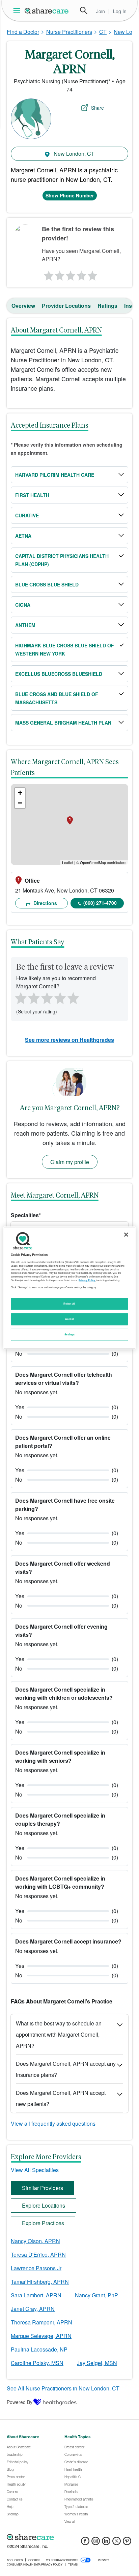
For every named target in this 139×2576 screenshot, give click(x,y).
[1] (48, 274)
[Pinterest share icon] (127, 2543)
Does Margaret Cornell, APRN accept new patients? (61, 2098)
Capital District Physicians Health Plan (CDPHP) (62, 560)
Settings (69, 1335)
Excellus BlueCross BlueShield (59, 674)
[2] (59, 274)
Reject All (69, 1304)
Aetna (23, 536)
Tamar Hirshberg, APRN (40, 2282)
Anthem (25, 625)
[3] (70, 274)
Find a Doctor (23, 32)
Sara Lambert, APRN (36, 2295)
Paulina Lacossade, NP (39, 2349)
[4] (81, 274)
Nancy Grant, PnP (96, 2295)
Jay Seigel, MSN (97, 2363)
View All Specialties (35, 2170)
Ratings (107, 306)
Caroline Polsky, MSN (37, 2363)
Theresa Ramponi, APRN (41, 2322)
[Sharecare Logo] (47, 10)
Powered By (20, 2402)
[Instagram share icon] (96, 2543)
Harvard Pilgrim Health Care (55, 475)
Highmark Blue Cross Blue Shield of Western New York (65, 649)
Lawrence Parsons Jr (36, 2268)
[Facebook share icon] (85, 2543)
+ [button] (20, 793)
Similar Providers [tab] (43, 2188)
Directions (45, 903)
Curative (27, 515)
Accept (69, 1319)
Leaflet (68, 862)
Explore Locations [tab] (44, 2205)
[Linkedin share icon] (106, 2543)
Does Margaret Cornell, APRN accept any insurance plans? (66, 2069)
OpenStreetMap (93, 862)
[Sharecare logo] (69, 2537)
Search (84, 10)
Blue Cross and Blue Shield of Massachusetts (57, 698)
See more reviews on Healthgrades (69, 1040)
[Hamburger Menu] (18, 11)
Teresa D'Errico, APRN (38, 2255)
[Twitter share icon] (117, 2543)
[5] (93, 274)
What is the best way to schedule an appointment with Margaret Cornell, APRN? (59, 2034)
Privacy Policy (87, 1280)
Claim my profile (70, 1162)
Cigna (23, 605)
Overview (23, 306)
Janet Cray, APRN (33, 2309)
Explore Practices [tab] (43, 2223)
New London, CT (73, 154)
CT (103, 32)
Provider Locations (66, 306)
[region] (69, 1288)
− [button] (20, 803)
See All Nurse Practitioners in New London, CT (63, 2388)
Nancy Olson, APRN (35, 2241)
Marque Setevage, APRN (41, 2336)
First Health (32, 495)
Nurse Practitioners (69, 32)
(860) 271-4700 (100, 903)
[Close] (126, 1235)
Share (98, 108)
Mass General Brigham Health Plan (63, 723)
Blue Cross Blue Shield (47, 584)
